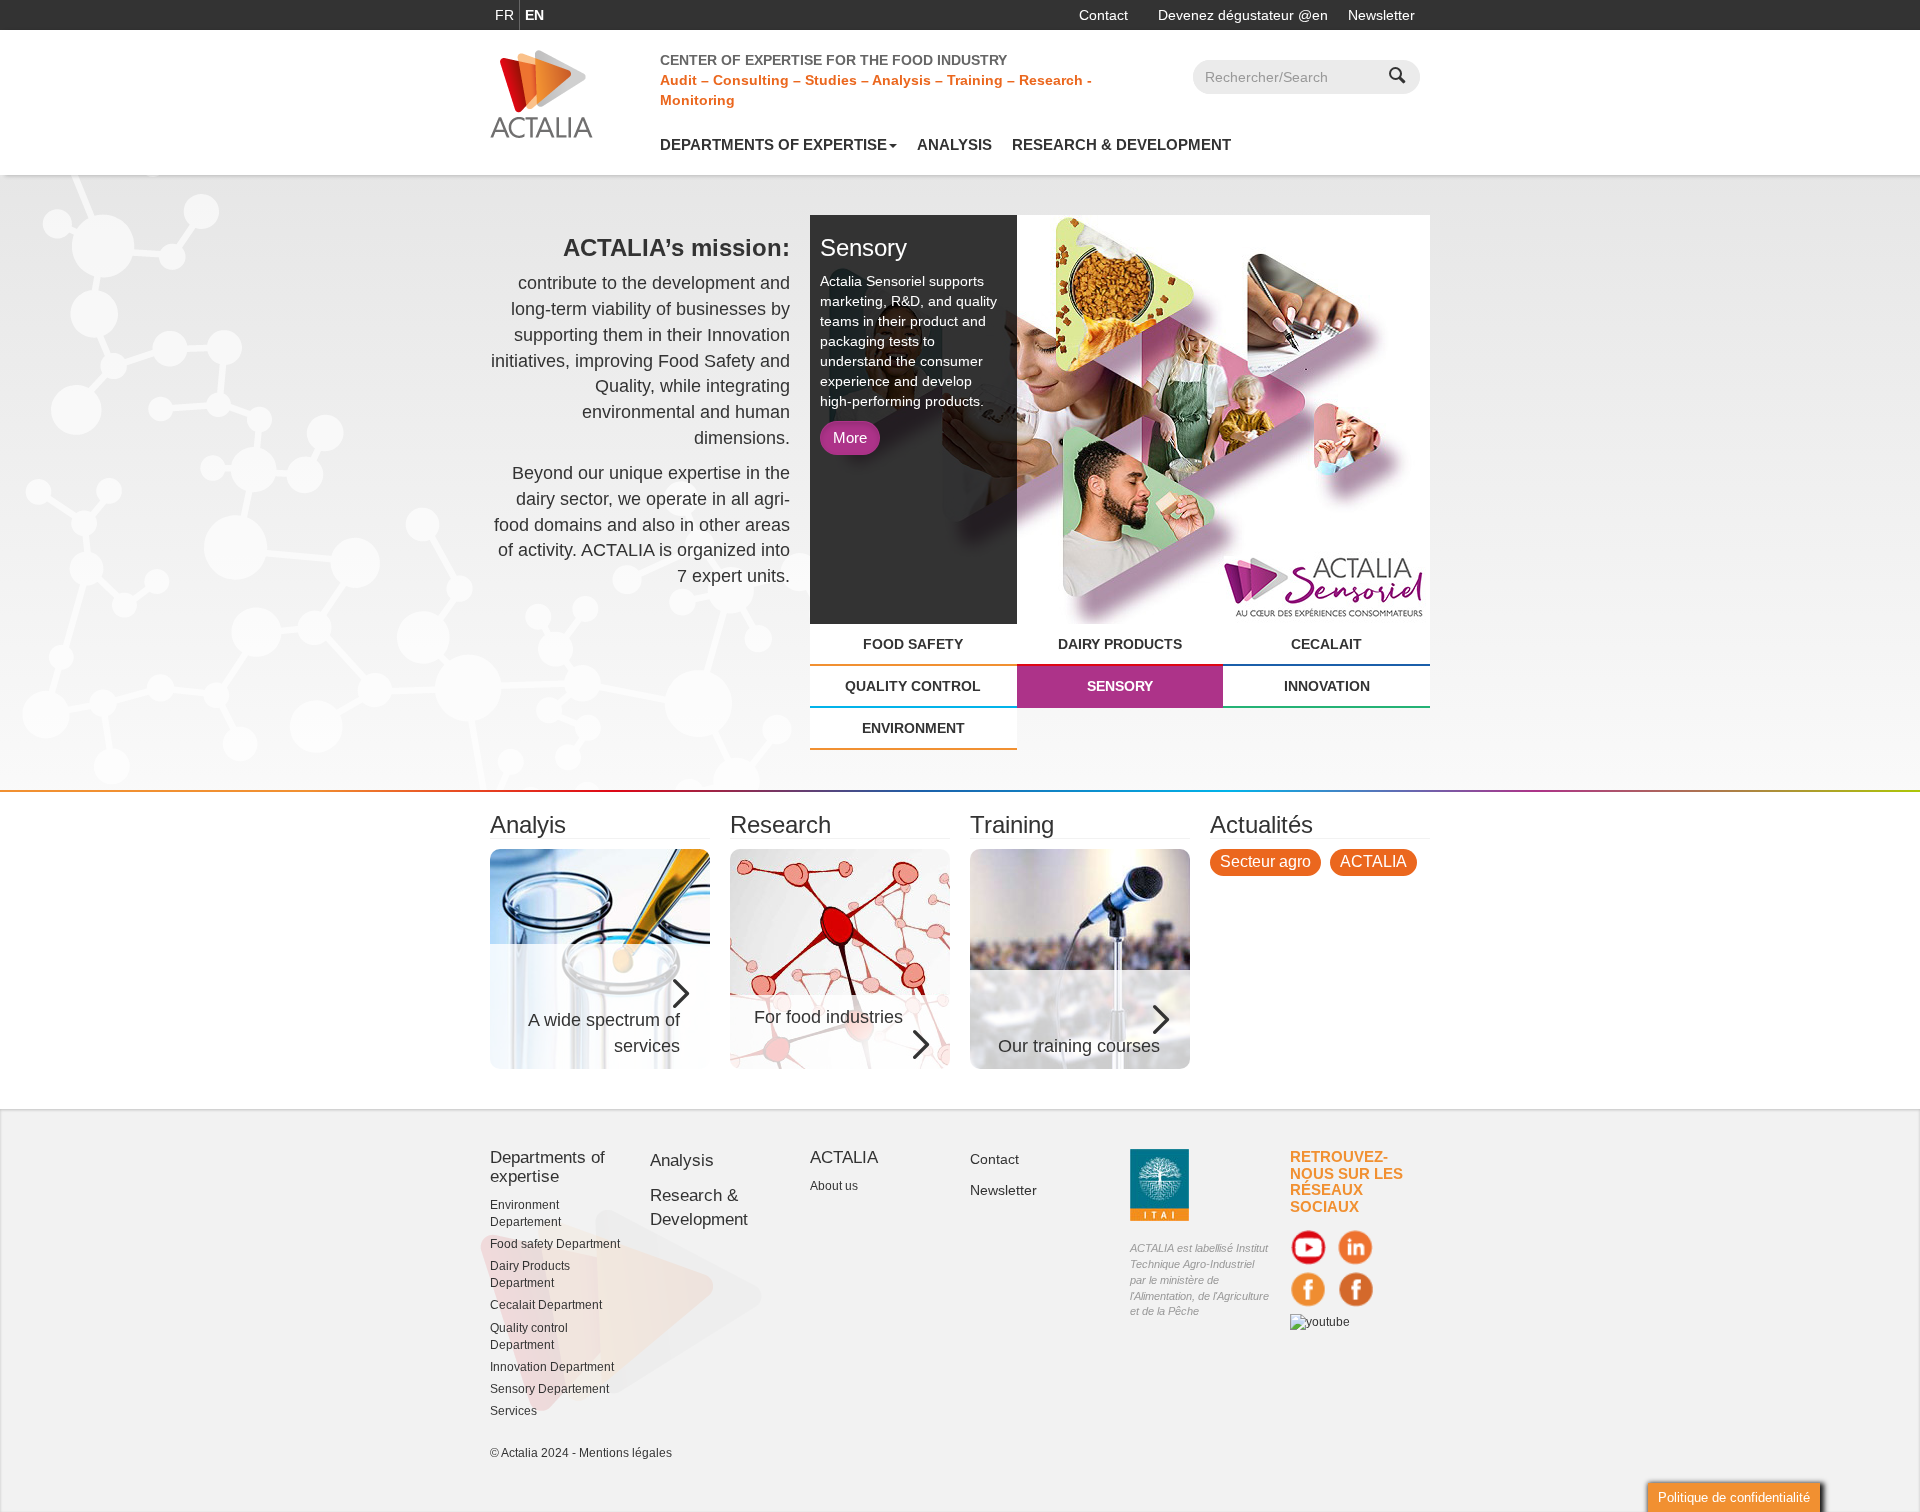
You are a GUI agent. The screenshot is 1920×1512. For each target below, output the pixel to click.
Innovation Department (552, 1367)
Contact (1103, 15)
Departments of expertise (773, 144)
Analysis (954, 144)
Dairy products (1120, 644)
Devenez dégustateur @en (1243, 15)
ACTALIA (1373, 861)
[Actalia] (541, 93)
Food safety (913, 644)
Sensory (1120, 686)
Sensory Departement (549, 1389)
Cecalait (1326, 644)
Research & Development (1121, 144)
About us (834, 1186)
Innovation (1327, 686)
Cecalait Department (546, 1305)
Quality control (913, 686)
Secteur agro (1265, 861)
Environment (913, 728)
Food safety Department (555, 1244)
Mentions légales (625, 1453)
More (850, 437)
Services (513, 1411)
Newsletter (1381, 15)
